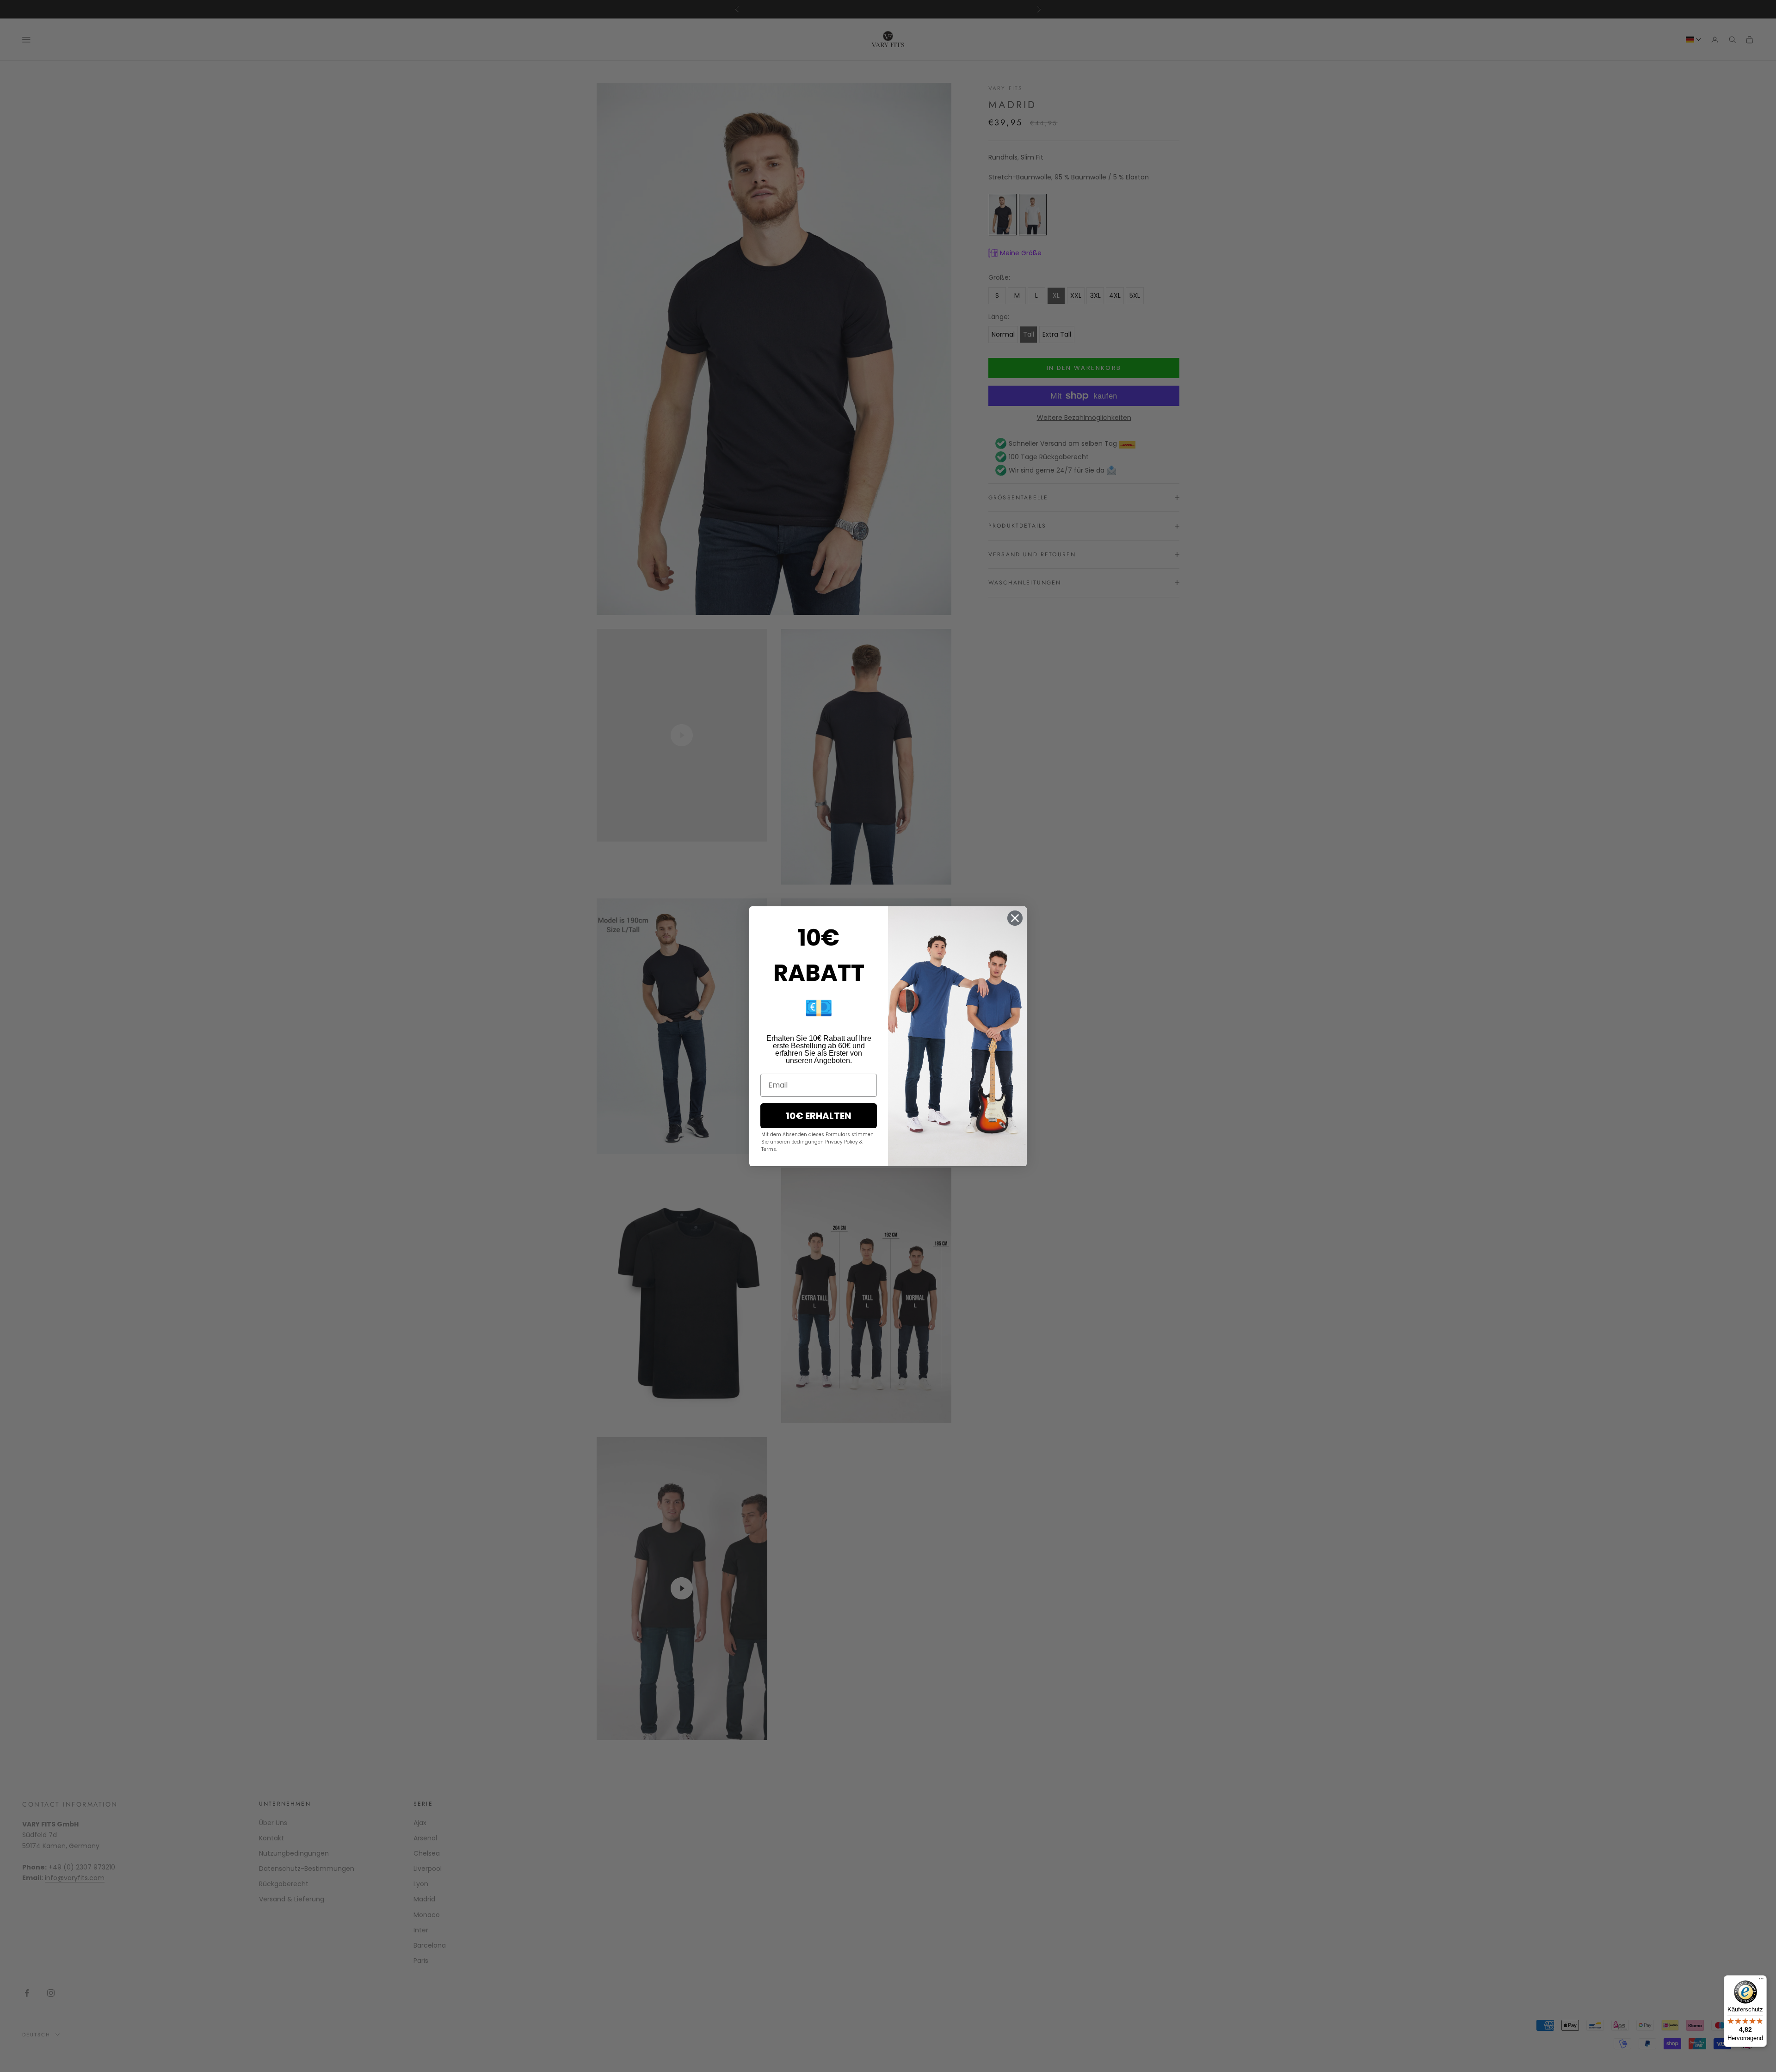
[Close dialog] (1015, 918)
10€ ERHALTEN (819, 1116)
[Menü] (1761, 1981)
